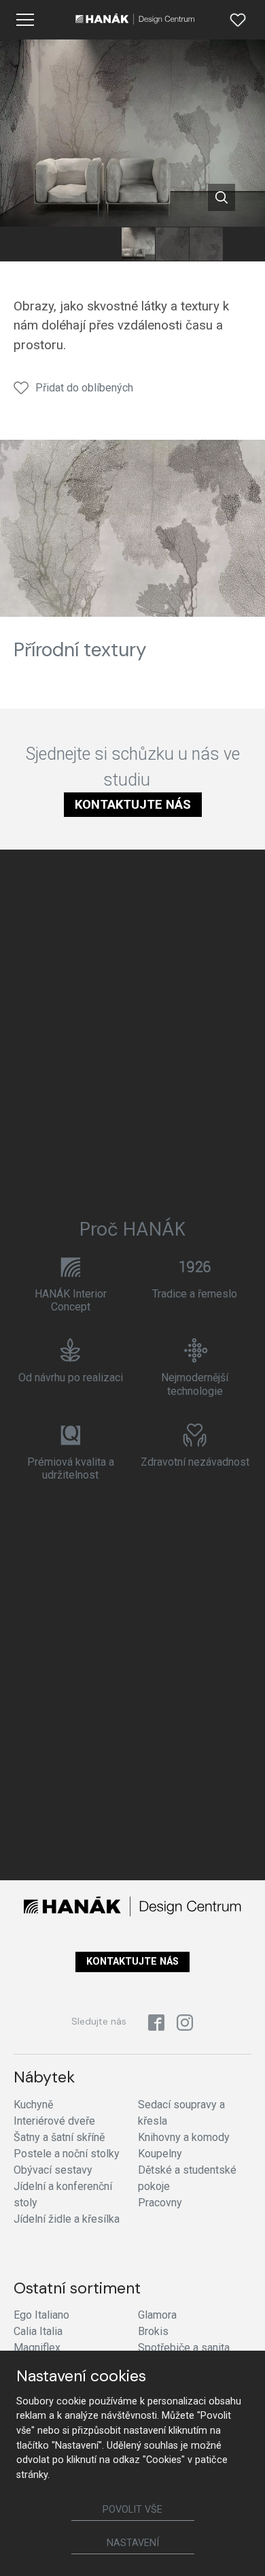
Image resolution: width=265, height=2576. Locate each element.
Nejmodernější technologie (195, 1384)
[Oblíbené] (238, 20)
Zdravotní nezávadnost (195, 1462)
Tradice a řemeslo (195, 1294)
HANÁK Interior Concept (71, 1300)
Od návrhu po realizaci (71, 1378)
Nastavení (133, 2543)
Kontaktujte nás (133, 804)
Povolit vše (132, 2510)
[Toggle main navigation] (25, 20)
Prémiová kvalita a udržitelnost (71, 1468)
